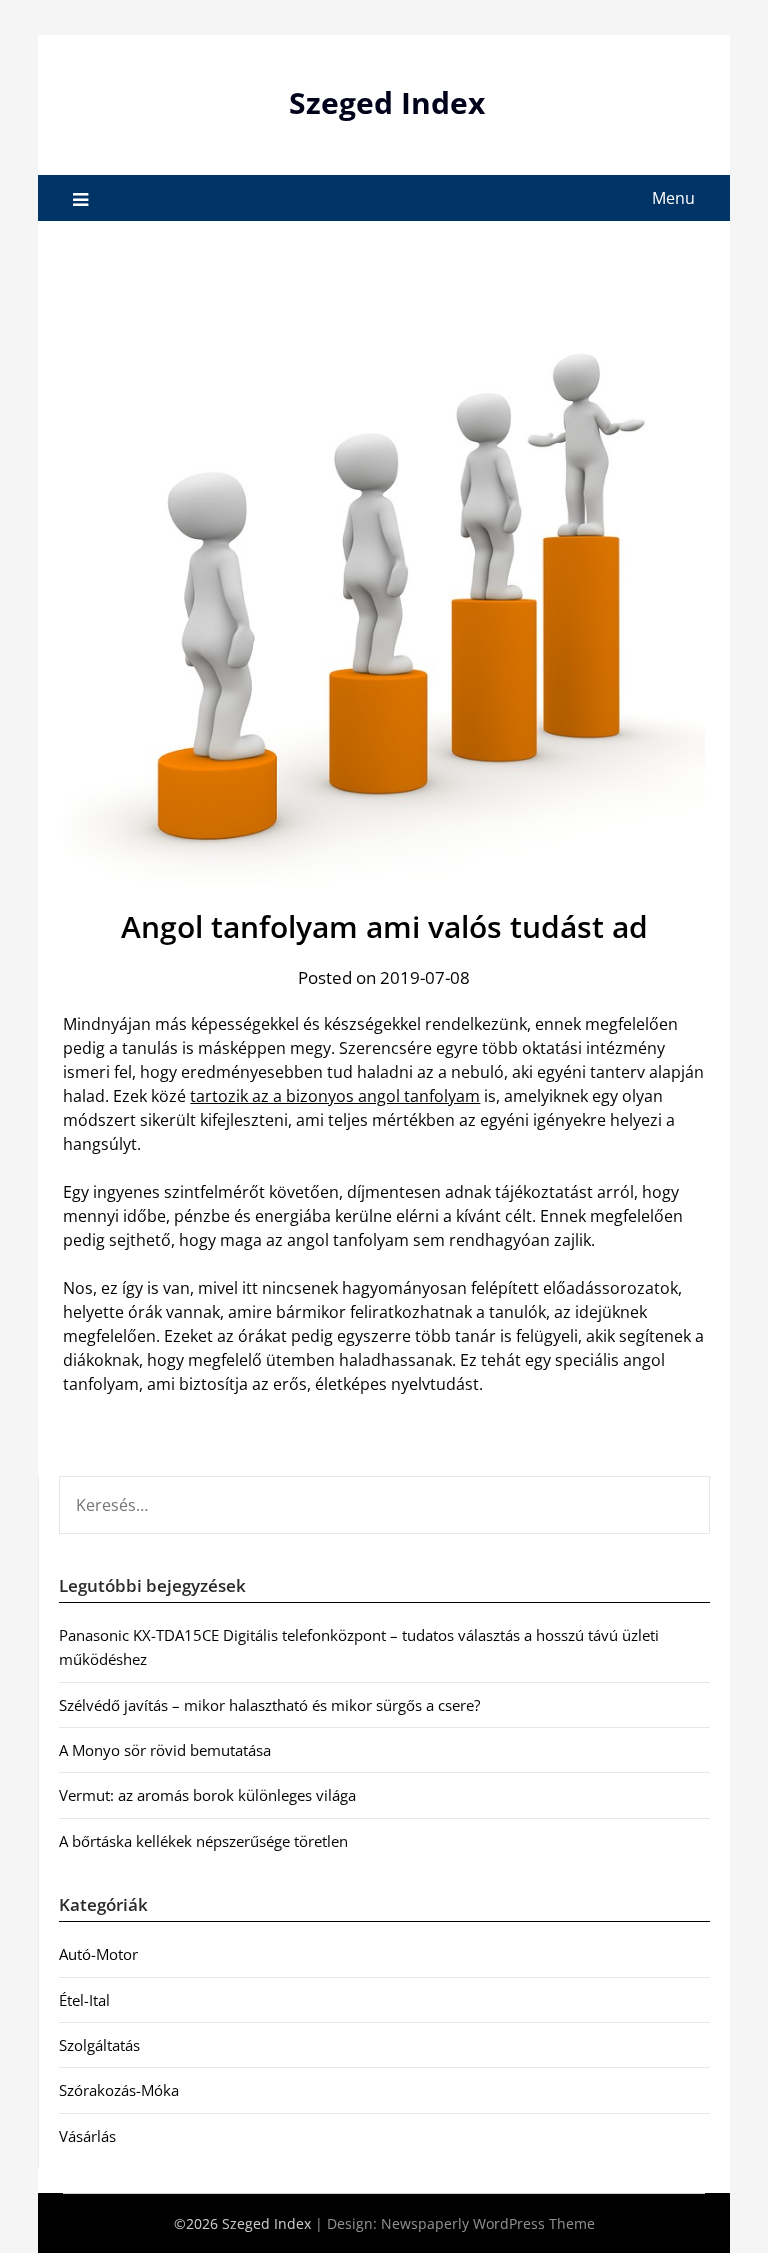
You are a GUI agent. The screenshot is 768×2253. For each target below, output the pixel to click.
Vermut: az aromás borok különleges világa (207, 1795)
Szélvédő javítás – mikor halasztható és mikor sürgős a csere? (269, 1705)
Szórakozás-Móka (119, 2090)
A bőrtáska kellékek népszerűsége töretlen (203, 1841)
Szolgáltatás (99, 2045)
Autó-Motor (98, 1954)
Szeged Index (387, 102)
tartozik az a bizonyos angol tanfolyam (335, 1096)
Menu (673, 198)
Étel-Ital (84, 2000)
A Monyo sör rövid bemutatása (165, 1750)
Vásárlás (87, 2136)
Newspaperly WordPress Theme (488, 2223)
